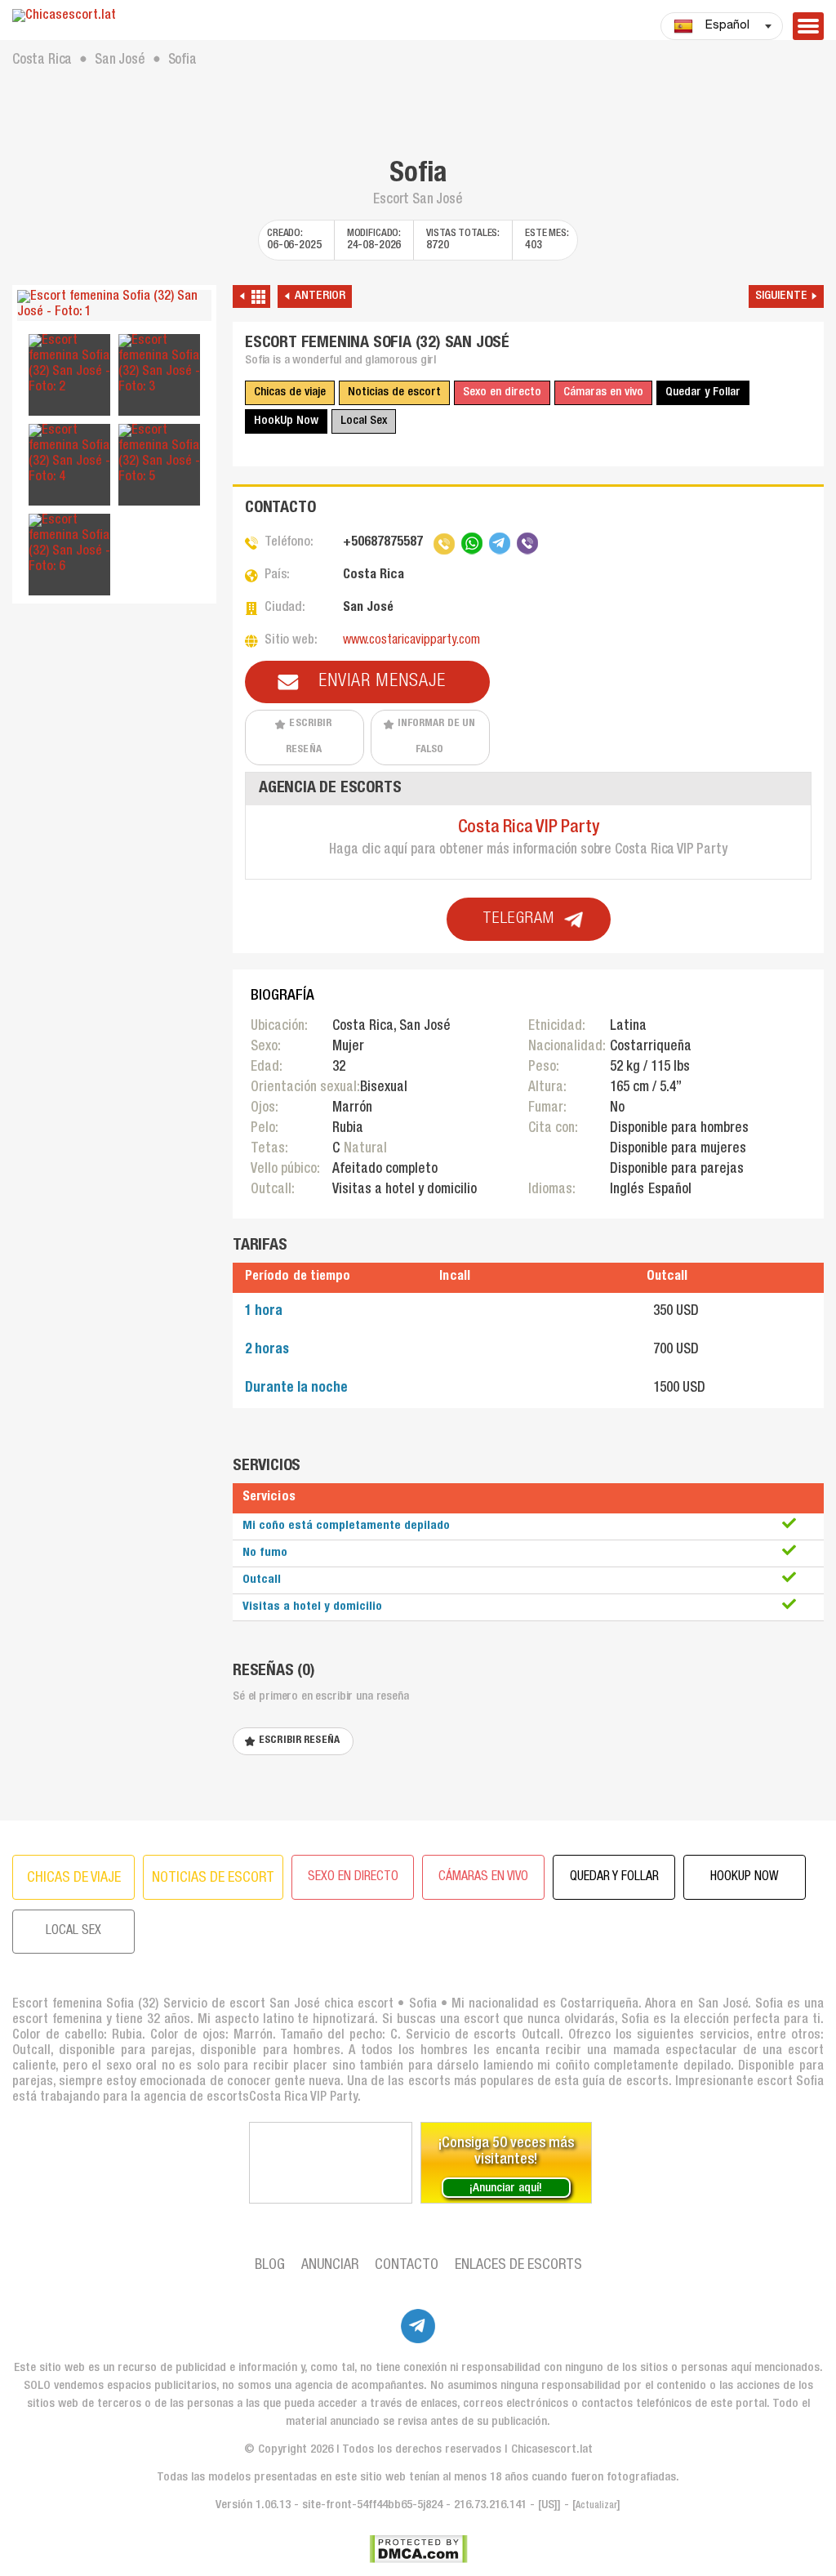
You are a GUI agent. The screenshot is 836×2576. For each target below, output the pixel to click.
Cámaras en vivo (603, 392)
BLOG (270, 2266)
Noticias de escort (394, 392)
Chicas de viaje (290, 392)
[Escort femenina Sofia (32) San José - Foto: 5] (159, 455)
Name (201, 1227)
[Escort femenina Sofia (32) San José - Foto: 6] (69, 545)
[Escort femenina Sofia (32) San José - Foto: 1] (114, 305)
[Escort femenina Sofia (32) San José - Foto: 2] (69, 365)
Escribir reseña (309, 737)
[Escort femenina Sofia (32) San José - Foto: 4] (69, 455)
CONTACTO (407, 2266)
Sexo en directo (502, 392)
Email (202, 1280)
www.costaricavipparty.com (411, 641)
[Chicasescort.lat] (114, 17)
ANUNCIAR (330, 2266)
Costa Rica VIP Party (529, 828)
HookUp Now (286, 421)
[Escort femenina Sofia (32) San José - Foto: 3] (159, 365)
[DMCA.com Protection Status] (418, 2549)
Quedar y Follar (703, 392)
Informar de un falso (437, 737)
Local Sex (364, 421)
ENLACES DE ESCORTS (518, 2266)
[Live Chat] (331, 2163)
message (211, 1333)
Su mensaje (210, 1299)
